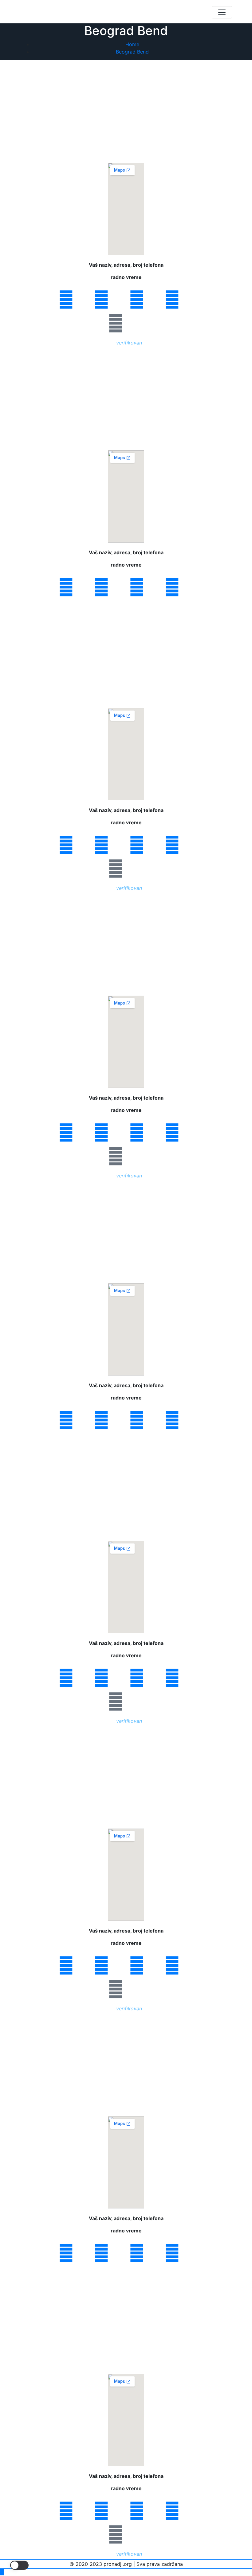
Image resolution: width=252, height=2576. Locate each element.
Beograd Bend (132, 52)
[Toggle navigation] (222, 12)
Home (132, 44)
